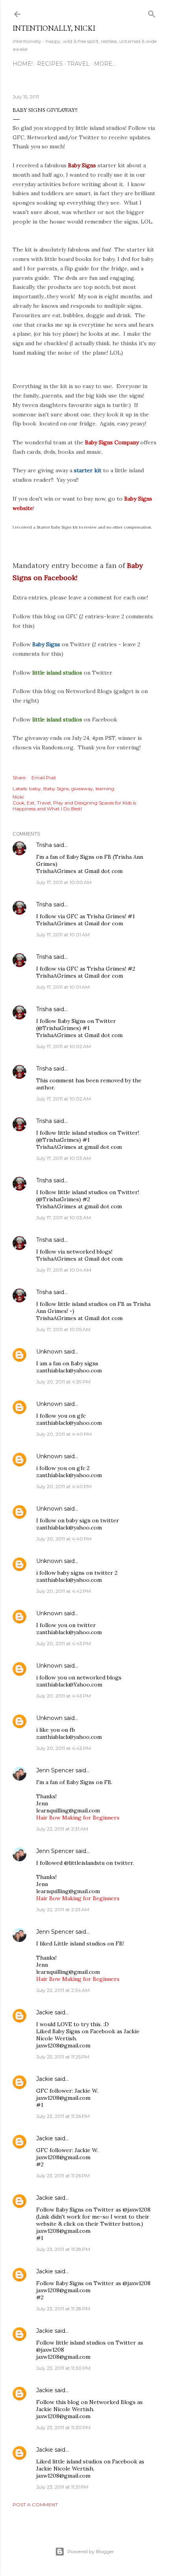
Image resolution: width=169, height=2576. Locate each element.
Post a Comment (35, 2505)
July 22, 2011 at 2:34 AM (63, 1990)
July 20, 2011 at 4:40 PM (64, 1434)
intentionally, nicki (54, 28)
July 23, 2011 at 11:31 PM (62, 2487)
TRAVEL (78, 64)
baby (35, 789)
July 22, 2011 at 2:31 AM (62, 1829)
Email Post (44, 778)
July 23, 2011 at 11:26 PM (63, 2116)
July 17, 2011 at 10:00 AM (64, 882)
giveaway (82, 789)
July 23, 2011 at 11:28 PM (63, 2249)
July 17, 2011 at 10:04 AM (64, 1270)
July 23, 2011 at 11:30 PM (63, 2368)
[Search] (152, 12)
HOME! (23, 64)
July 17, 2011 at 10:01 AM (63, 935)
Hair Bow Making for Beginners (78, 1818)
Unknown (49, 1352)
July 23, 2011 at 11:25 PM (63, 2057)
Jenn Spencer (55, 1770)
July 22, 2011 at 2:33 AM (63, 1909)
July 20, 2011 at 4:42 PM (63, 1591)
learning (105, 789)
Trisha (44, 845)
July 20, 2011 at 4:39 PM (63, 1382)
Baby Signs (56, 789)
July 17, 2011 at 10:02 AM (63, 1046)
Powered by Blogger (91, 2551)
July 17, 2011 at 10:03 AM (63, 1158)
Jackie (45, 2012)
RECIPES (50, 64)
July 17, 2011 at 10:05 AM (63, 1329)
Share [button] (19, 778)
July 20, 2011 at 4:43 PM (63, 1643)
